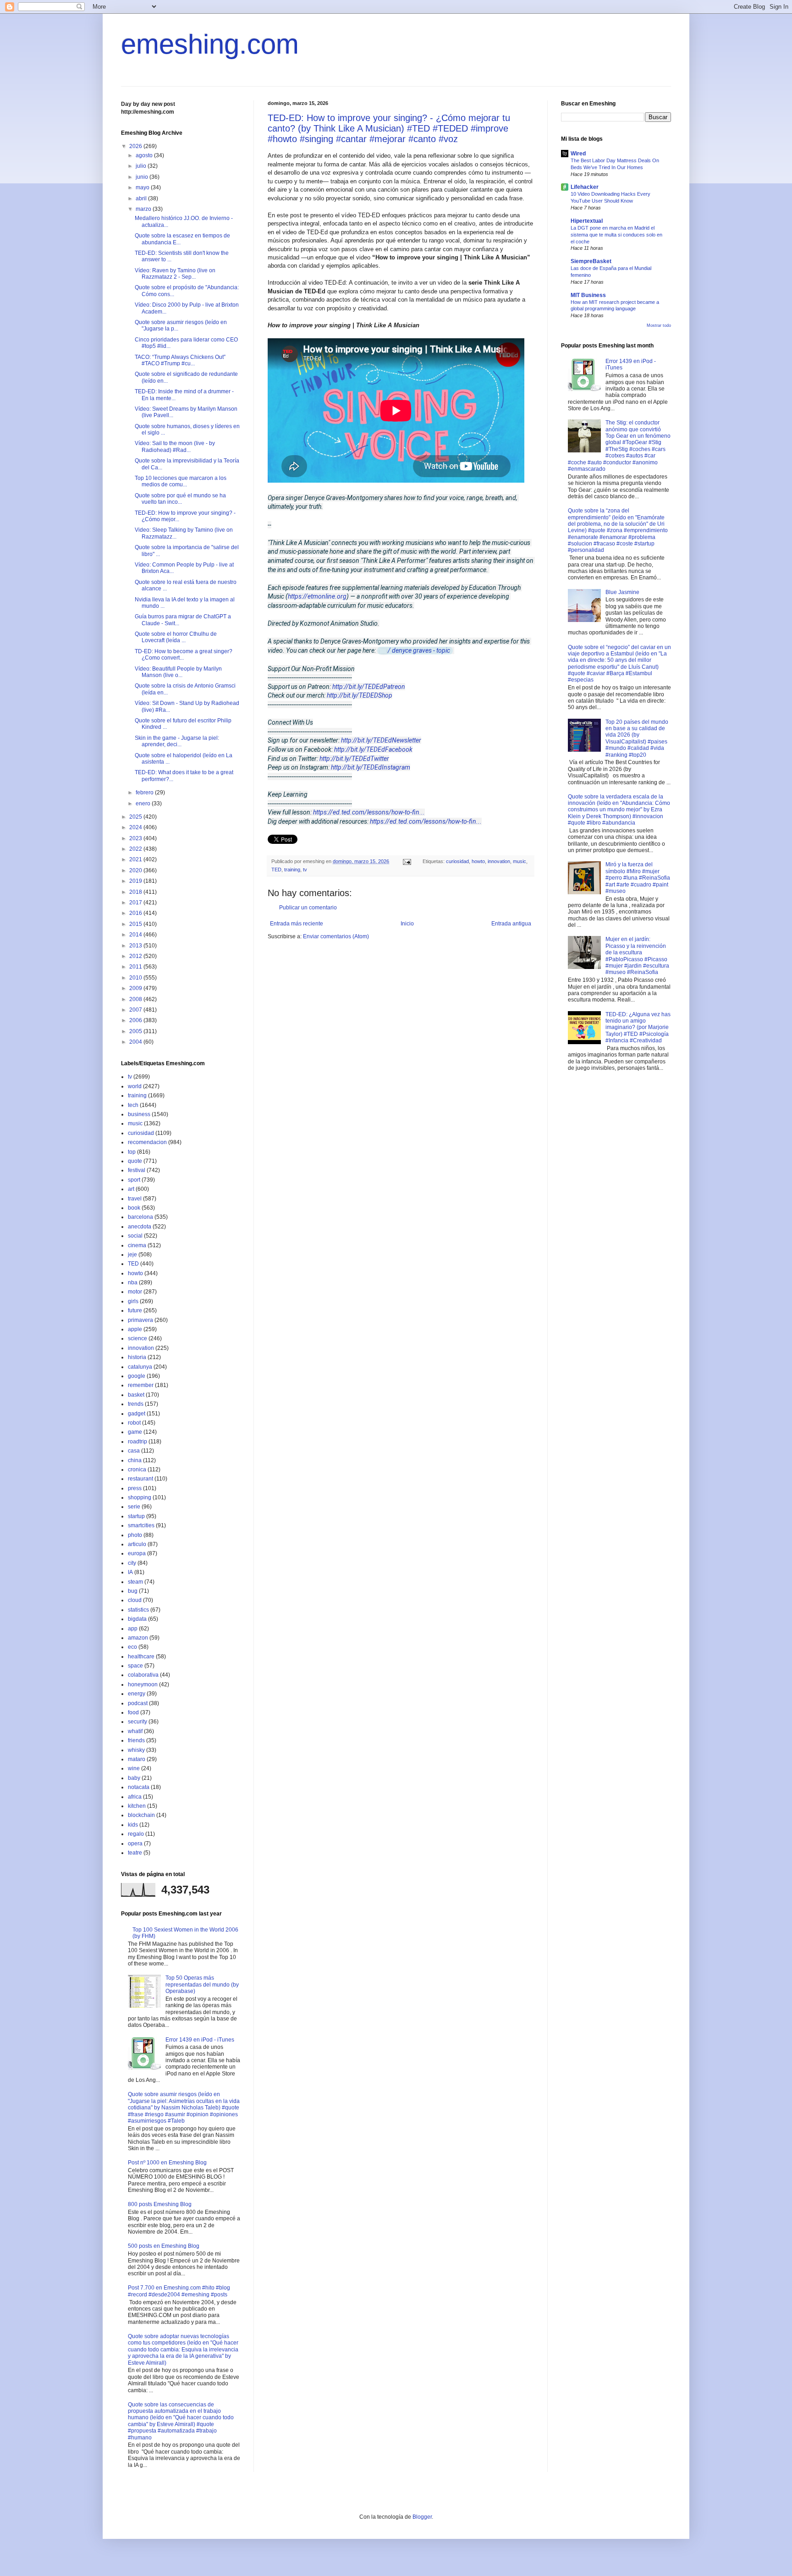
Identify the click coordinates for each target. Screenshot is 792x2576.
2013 (136, 946)
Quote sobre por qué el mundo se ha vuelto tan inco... (180, 499)
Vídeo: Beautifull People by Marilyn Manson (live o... (178, 672)
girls (133, 1301)
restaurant (140, 1479)
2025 (136, 817)
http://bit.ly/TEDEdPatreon (369, 687)
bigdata (137, 1619)
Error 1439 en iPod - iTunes (200, 2040)
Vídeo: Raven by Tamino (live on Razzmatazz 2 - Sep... (175, 274)
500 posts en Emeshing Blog (164, 2246)
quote (135, 1161)
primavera (140, 1320)
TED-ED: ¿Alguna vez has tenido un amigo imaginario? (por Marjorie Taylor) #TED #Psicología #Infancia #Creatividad (638, 1028)
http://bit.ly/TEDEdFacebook (373, 749)
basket (136, 1395)
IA (130, 1572)
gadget (137, 1414)
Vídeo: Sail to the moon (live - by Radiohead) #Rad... (175, 446)
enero (144, 804)
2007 (136, 1010)
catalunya (140, 1367)
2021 (136, 859)
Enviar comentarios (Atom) (336, 936)
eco (132, 1647)
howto (478, 861)
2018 (136, 892)
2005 (136, 1031)
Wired (578, 154)
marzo (144, 209)
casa (134, 1451)
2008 (136, 999)
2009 (136, 988)
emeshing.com (210, 44)
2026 (136, 146)
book (134, 1208)
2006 (136, 1020)
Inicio (407, 924)
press (135, 1488)
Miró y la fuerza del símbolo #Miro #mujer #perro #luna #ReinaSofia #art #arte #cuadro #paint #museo (638, 878)
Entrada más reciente (297, 924)
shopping (140, 1497)
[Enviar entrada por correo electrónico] (407, 861)
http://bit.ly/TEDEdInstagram (371, 767)
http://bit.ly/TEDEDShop (360, 695)
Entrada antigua (511, 924)
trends (136, 1404)
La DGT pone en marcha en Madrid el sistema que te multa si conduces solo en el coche (616, 235)
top (132, 1152)
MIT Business (588, 295)
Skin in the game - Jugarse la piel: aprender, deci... (177, 741)
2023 (136, 838)
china (135, 1460)
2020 (136, 870)
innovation (499, 861)
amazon (138, 1638)
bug (133, 1591)
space (135, 1666)
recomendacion (147, 1142)
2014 (136, 935)
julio (142, 166)
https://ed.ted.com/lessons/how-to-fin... (369, 812)
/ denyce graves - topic (420, 650)
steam (135, 1582)
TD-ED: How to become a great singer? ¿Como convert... (184, 655)
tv (305, 870)
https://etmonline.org (317, 596)
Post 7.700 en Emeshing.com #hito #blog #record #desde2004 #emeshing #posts (179, 2291)
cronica (137, 1470)
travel (135, 1199)
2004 (136, 1042)
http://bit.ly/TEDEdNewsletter (381, 740)
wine (134, 1768)
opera (135, 1844)
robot (134, 1423)
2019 (136, 881)
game (135, 1432)
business (139, 1114)
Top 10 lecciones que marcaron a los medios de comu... (181, 481)
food (133, 1712)
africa (135, 1797)
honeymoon (143, 1684)
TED (276, 870)
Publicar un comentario (308, 908)
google (137, 1376)
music (520, 861)
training (292, 870)
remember (141, 1385)
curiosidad (457, 861)
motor (135, 1292)
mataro (137, 1759)
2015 (136, 924)
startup (136, 1516)
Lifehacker (585, 187)
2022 (136, 849)
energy (137, 1694)
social (135, 1236)
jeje (132, 1255)
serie (134, 1507)
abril (142, 198)
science (137, 1338)
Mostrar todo (659, 325)
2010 (136, 978)
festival (137, 1170)
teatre (135, 1853)
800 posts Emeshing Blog (160, 2204)
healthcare (141, 1657)
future (135, 1310)
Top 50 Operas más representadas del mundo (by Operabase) (202, 1984)
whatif (135, 1731)
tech (133, 1105)
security (137, 1722)
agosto (145, 155)
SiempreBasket (591, 261)
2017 (136, 903)
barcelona (140, 1217)
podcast (138, 1703)
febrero (145, 793)
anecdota (140, 1227)
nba (133, 1282)
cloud (135, 1600)
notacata (139, 1787)
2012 (136, 956)
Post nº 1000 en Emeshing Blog (167, 2163)
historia (137, 1357)
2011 (136, 967)
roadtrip (137, 1442)
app (133, 1629)
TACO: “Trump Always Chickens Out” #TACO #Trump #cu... (180, 360)
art (131, 1189)
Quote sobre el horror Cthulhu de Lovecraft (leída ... (176, 637)
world (135, 1086)
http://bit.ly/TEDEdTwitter (354, 759)
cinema (137, 1245)
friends (136, 1740)
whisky (136, 1750)
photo (135, 1535)
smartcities (141, 1525)
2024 (136, 827)
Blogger (422, 2517)
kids (133, 1825)
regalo (136, 1834)
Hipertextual (587, 221)
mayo (143, 187)
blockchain (141, 1815)
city (132, 1563)
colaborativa (143, 1675)
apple (135, 1329)
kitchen (137, 1806)
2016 (136, 913)
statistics (138, 1610)
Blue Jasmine (622, 592)
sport (134, 1180)
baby (134, 1778)
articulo (137, 1544)
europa (137, 1553)
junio (143, 177)
